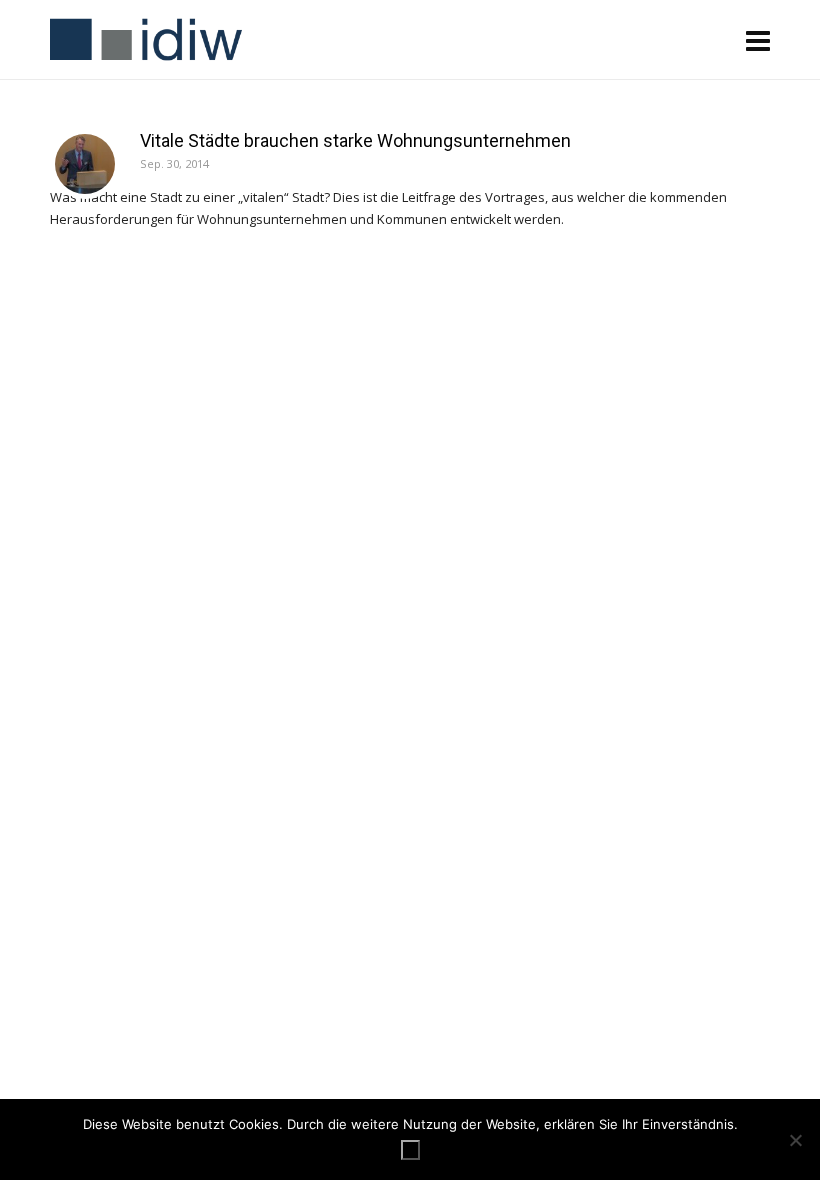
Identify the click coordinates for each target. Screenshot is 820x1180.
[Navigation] (758, 40)
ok (410, 1150)
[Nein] (795, 1140)
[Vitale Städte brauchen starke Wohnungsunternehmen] (85, 164)
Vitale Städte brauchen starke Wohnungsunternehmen (355, 140)
